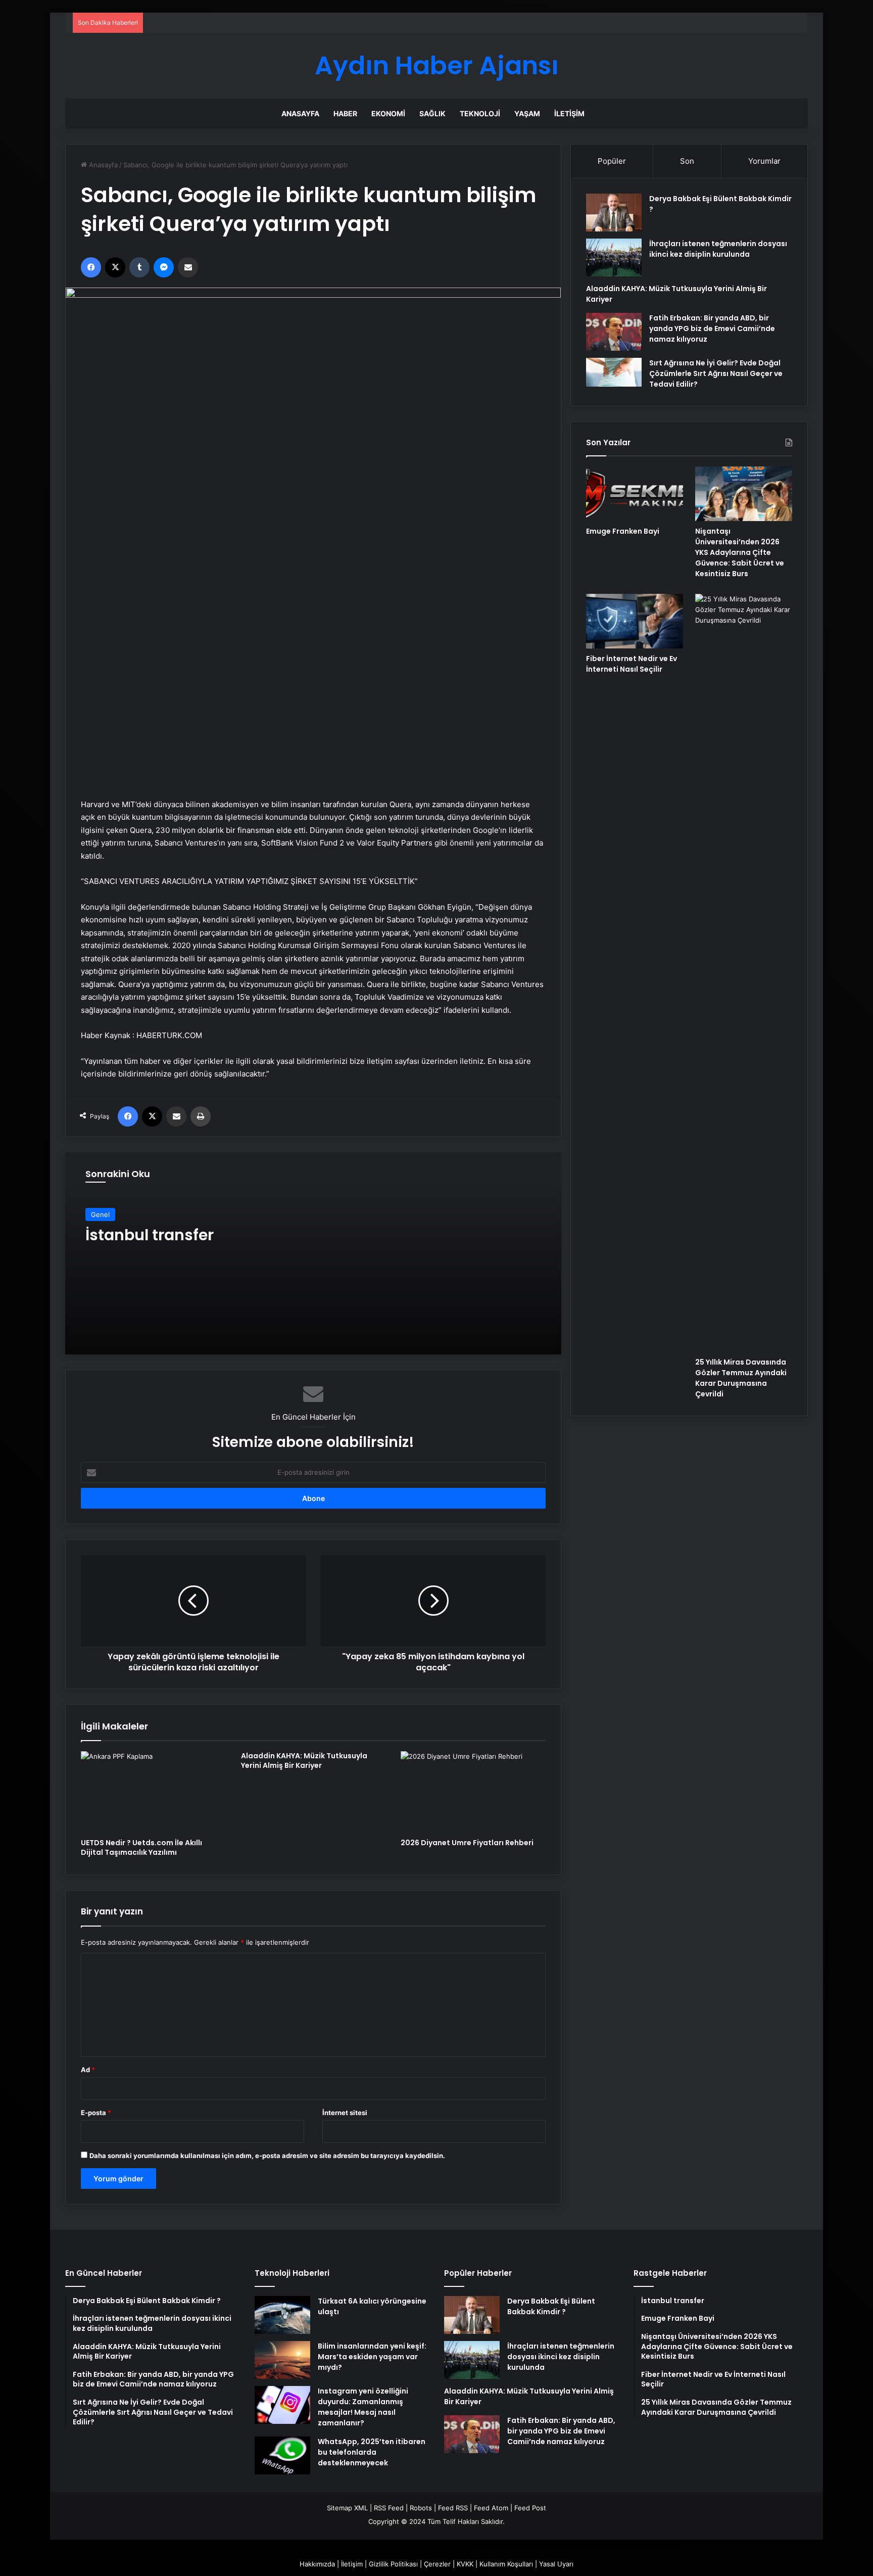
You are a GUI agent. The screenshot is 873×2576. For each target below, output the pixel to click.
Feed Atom (491, 2508)
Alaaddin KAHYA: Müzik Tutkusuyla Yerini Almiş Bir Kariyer (304, 1761)
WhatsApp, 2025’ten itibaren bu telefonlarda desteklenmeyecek (372, 2452)
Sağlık (432, 113)
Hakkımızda (317, 2564)
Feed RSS (453, 2508)
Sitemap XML (347, 2508)
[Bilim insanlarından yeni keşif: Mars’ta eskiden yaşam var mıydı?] (282, 2360)
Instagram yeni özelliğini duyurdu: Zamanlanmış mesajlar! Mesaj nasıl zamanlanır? (363, 2407)
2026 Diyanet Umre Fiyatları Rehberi (467, 1843)
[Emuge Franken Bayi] (635, 494)
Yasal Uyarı (556, 2564)
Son (687, 161)
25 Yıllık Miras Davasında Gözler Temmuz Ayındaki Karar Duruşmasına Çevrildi (741, 1378)
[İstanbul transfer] (313, 1253)
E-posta (96, 2113)
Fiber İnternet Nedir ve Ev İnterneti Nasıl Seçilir (632, 664)
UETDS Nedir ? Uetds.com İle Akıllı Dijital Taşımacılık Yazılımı (141, 1847)
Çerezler (437, 2564)
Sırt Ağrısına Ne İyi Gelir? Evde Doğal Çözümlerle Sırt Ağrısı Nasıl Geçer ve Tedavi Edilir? (716, 373)
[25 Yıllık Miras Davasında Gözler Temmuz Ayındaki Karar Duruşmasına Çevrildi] (744, 973)
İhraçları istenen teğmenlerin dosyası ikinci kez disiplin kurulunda (718, 249)
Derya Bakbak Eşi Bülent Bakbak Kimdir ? (551, 2306)
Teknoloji (480, 113)
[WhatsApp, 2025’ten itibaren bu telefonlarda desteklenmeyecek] (282, 2455)
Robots (421, 2508)
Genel (100, 1214)
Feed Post (530, 2508)
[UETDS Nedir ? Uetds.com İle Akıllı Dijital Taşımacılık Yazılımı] (153, 1792)
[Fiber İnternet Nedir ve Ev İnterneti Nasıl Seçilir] (635, 621)
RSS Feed (389, 2508)
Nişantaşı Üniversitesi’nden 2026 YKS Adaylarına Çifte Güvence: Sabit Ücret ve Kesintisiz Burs (740, 552)
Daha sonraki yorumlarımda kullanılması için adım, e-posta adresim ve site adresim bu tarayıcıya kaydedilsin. (267, 2156)
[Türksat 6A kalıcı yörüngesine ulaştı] (282, 2315)
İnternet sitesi (345, 2113)
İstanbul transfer (150, 1235)
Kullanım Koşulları (506, 2564)
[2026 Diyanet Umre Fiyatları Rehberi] (473, 1792)
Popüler (612, 161)
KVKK (465, 2564)
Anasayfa (300, 113)
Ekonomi (388, 113)
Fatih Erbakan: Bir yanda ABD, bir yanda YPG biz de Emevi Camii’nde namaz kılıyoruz (712, 329)
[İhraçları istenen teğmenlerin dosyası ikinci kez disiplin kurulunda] (614, 257)
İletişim (569, 113)
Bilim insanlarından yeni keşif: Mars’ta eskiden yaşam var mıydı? (372, 2357)
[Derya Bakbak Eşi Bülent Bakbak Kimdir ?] (614, 213)
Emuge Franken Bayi (623, 531)
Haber (345, 113)
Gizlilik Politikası (393, 2564)
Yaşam (527, 113)
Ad (88, 2070)
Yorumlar (764, 161)
